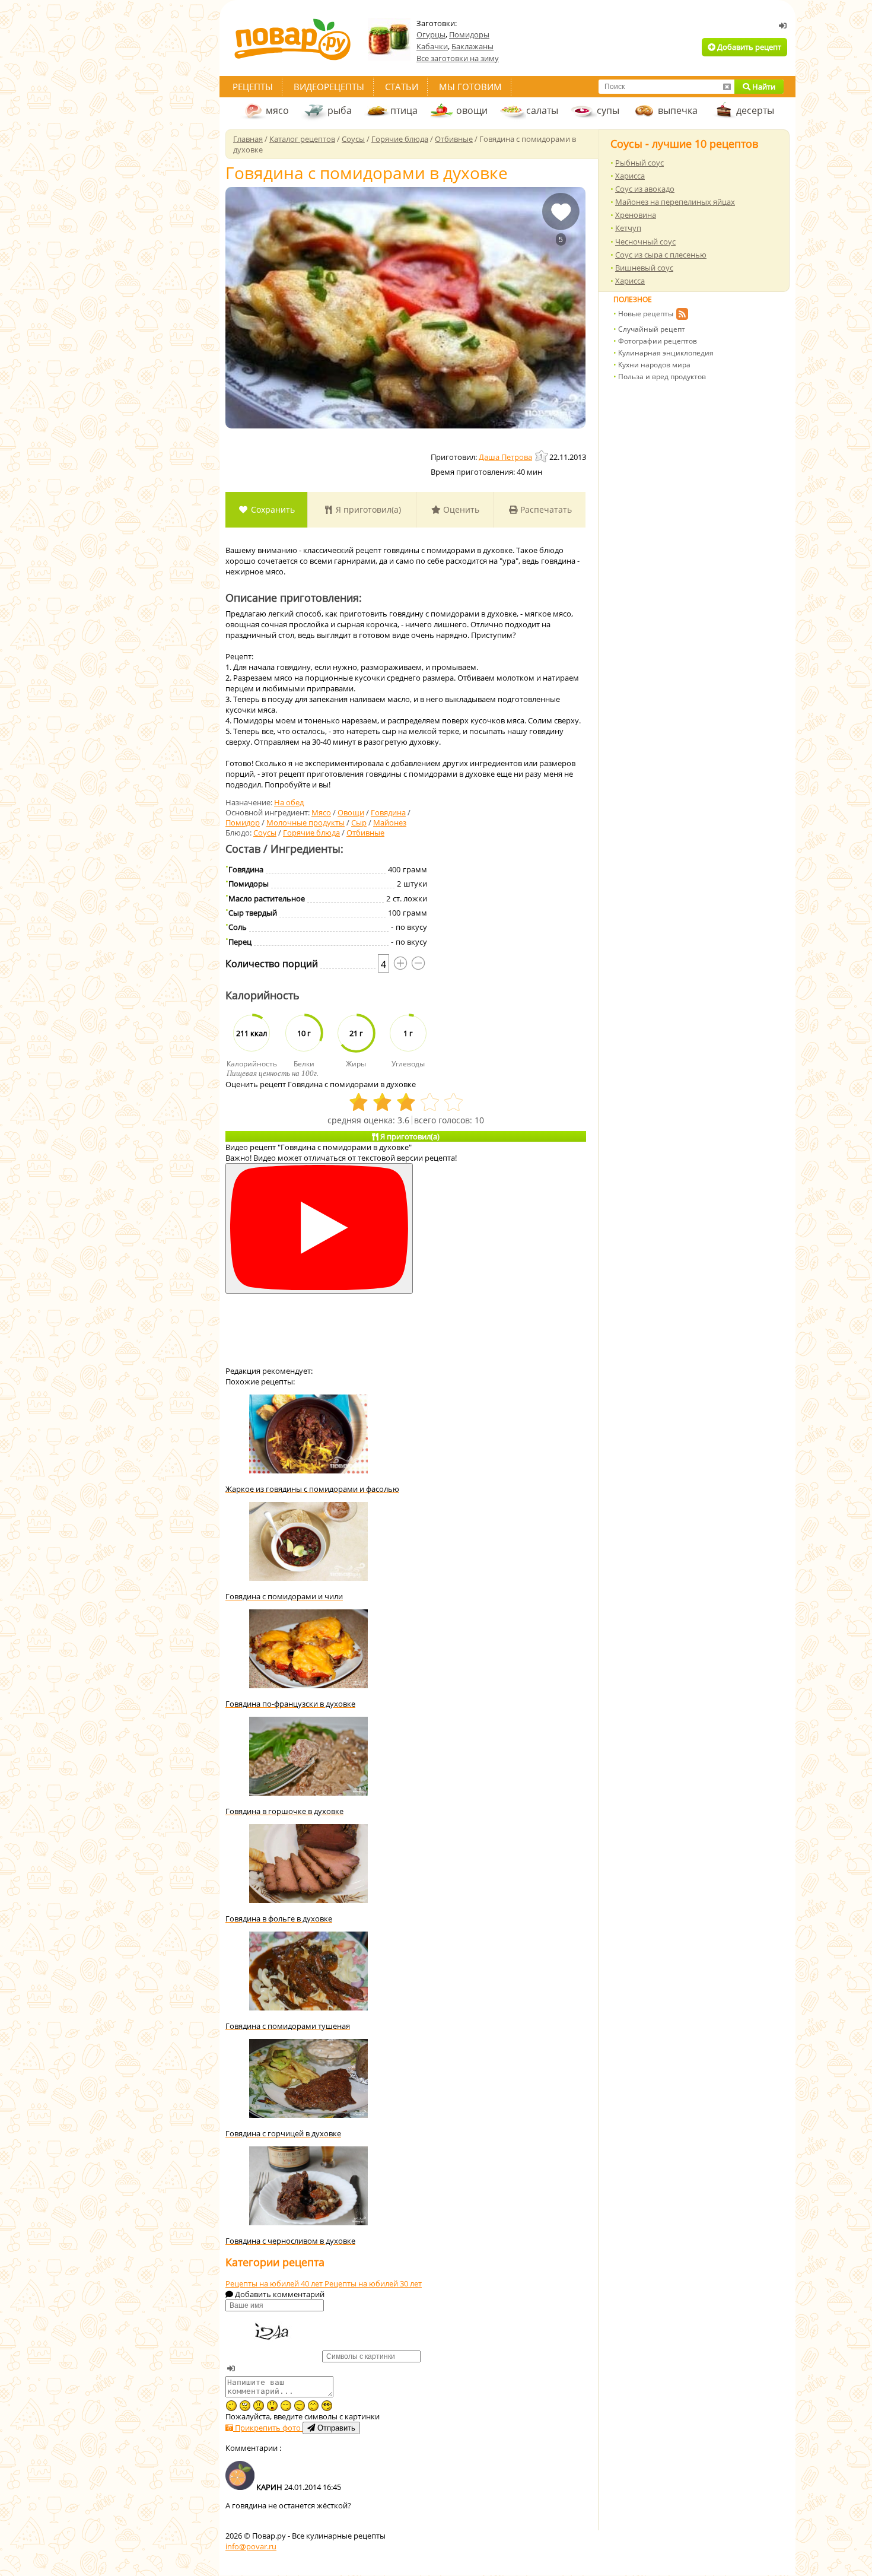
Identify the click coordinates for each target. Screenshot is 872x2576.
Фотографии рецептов (658, 341)
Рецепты (253, 87)
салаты (542, 110)
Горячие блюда (311, 833)
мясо (277, 110)
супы (608, 110)
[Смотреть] (319, 1229)
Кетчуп (628, 228)
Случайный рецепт (652, 329)
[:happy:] (313, 2406)
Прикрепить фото (268, 2428)
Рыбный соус (639, 163)
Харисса (630, 176)
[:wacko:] (245, 2406)
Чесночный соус (645, 242)
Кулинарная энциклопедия (666, 353)
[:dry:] (300, 2406)
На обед (289, 802)
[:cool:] (327, 2406)
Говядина (388, 812)
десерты (755, 110)
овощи (472, 110)
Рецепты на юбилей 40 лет (275, 2283)
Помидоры (469, 34)
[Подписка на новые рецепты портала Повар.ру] (682, 316)
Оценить (460, 509)
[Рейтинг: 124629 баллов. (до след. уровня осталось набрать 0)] (542, 456)
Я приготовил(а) (367, 509)
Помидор (243, 822)
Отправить (335, 2428)
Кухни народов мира (654, 365)
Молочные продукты (305, 822)
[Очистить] (727, 87)
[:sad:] (259, 2406)
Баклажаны (472, 46)
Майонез (390, 822)
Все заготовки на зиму (458, 58)
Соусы (265, 833)
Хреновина (636, 215)
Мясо (321, 812)
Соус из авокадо (645, 189)
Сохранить (272, 509)
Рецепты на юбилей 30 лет (373, 2283)
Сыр (359, 822)
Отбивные (365, 833)
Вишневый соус (644, 268)
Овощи (351, 812)
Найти (763, 87)
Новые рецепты (646, 314)
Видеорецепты (329, 87)
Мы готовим (470, 87)
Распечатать (545, 509)
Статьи (402, 87)
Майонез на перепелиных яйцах (675, 202)
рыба (340, 110)
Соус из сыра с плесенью (661, 255)
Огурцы (431, 34)
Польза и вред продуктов (662, 377)
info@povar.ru (251, 2546)
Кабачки (432, 46)
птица (404, 110)
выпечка (678, 110)
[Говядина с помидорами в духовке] (405, 308)
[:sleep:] (286, 2406)
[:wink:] (231, 2406)
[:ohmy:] (272, 2406)
